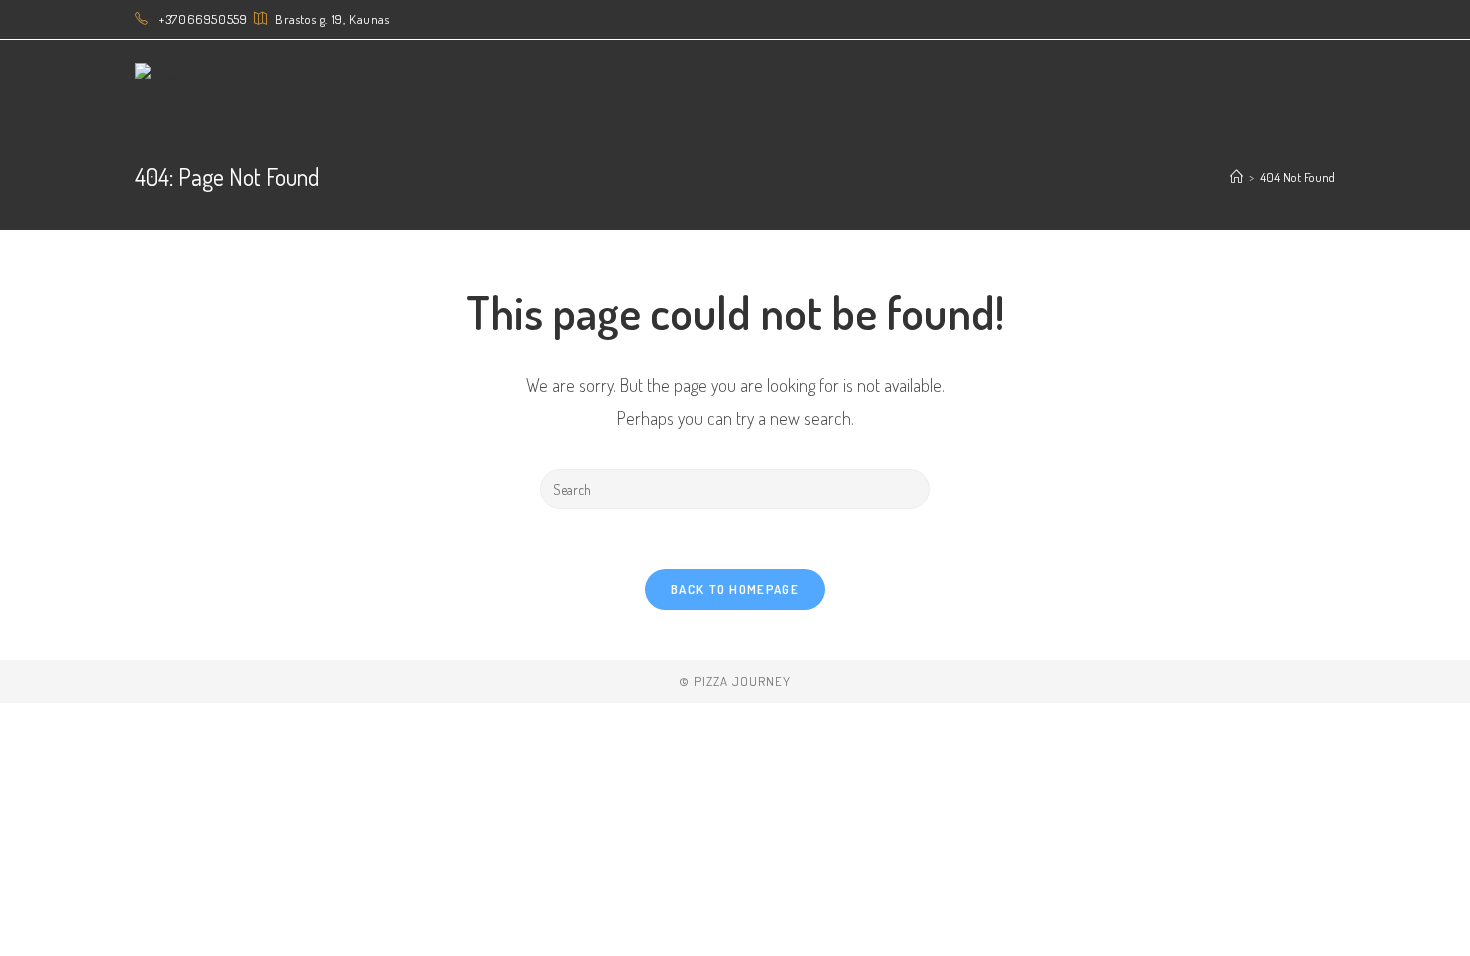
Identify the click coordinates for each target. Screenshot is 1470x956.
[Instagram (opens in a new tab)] (1306, 20)
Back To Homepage (735, 589)
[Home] (1236, 177)
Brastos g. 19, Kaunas (332, 19)
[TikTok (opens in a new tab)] (1326, 20)
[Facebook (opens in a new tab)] (1283, 20)
